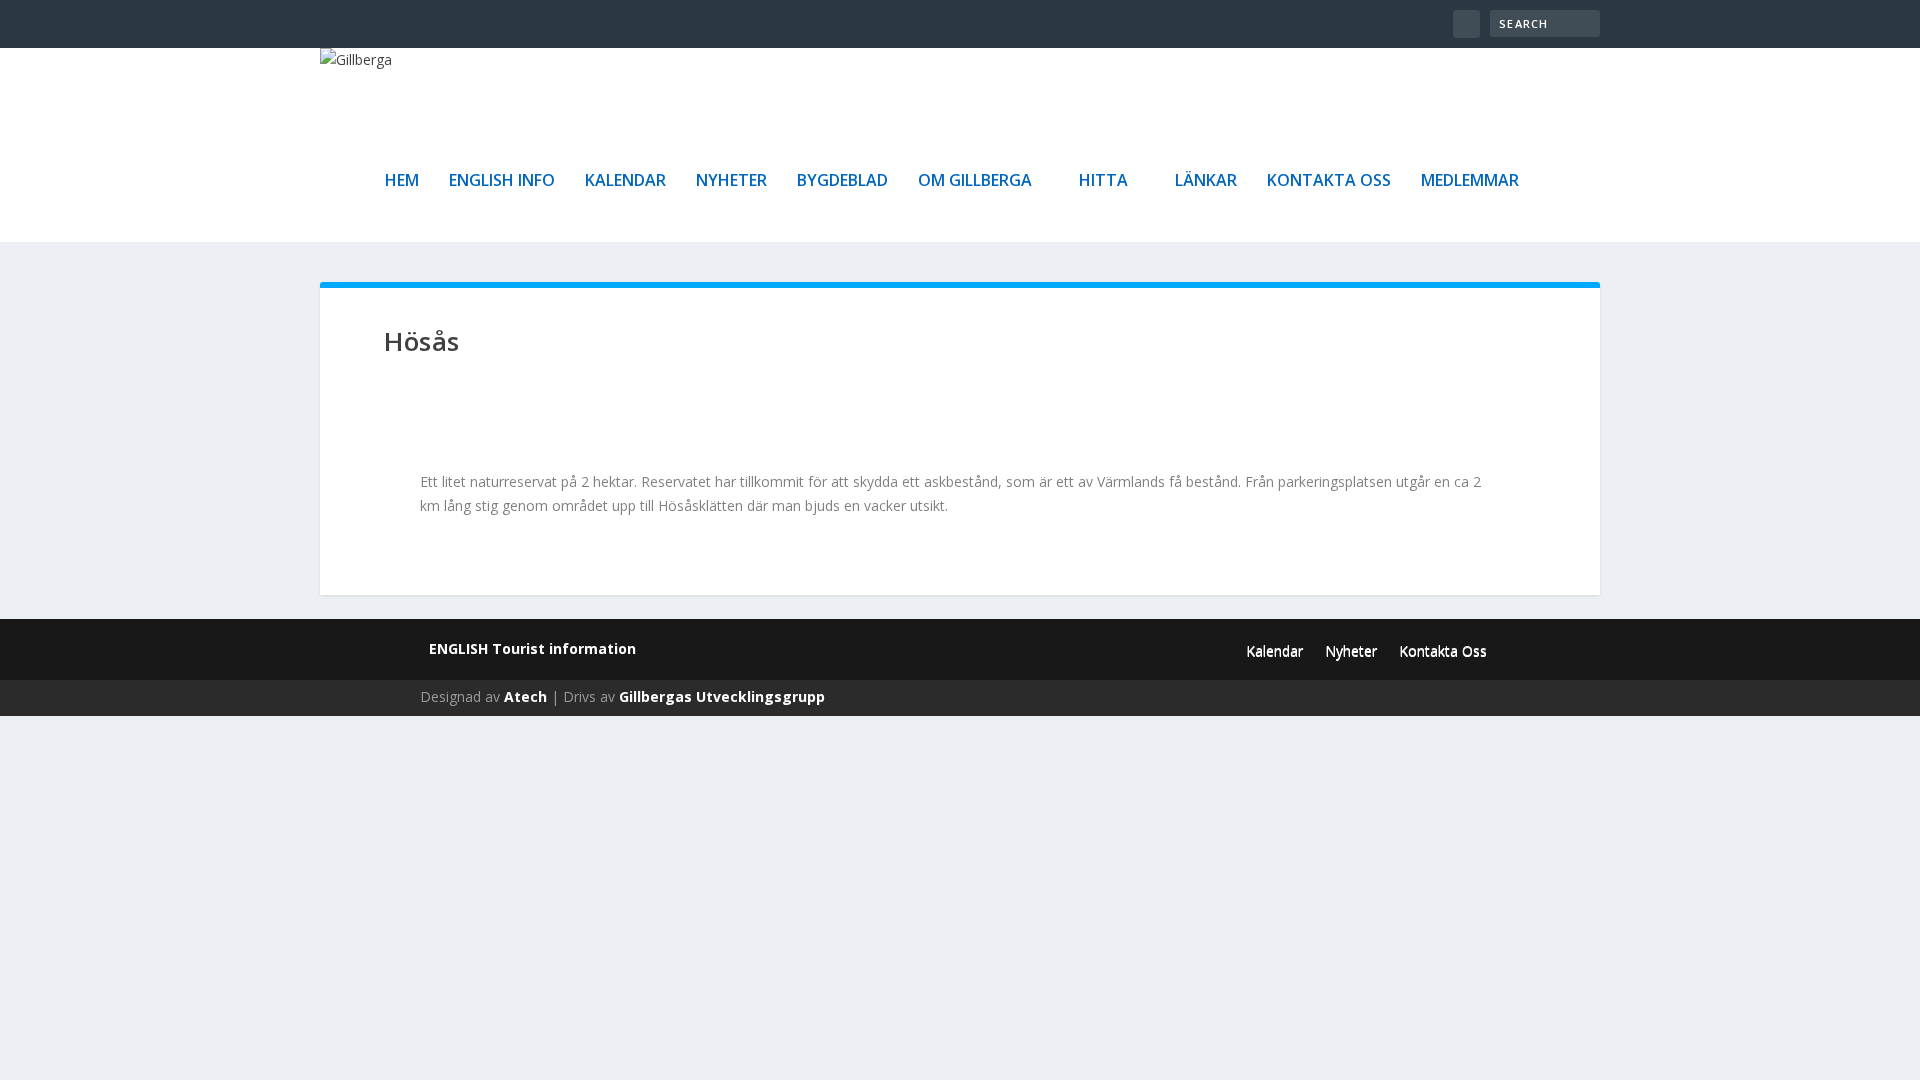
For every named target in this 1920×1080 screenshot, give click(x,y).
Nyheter (731, 181)
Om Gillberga (975, 181)
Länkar (1206, 181)
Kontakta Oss (1329, 181)
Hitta (1103, 181)
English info (502, 181)
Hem (402, 181)
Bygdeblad (842, 181)
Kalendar (625, 181)
